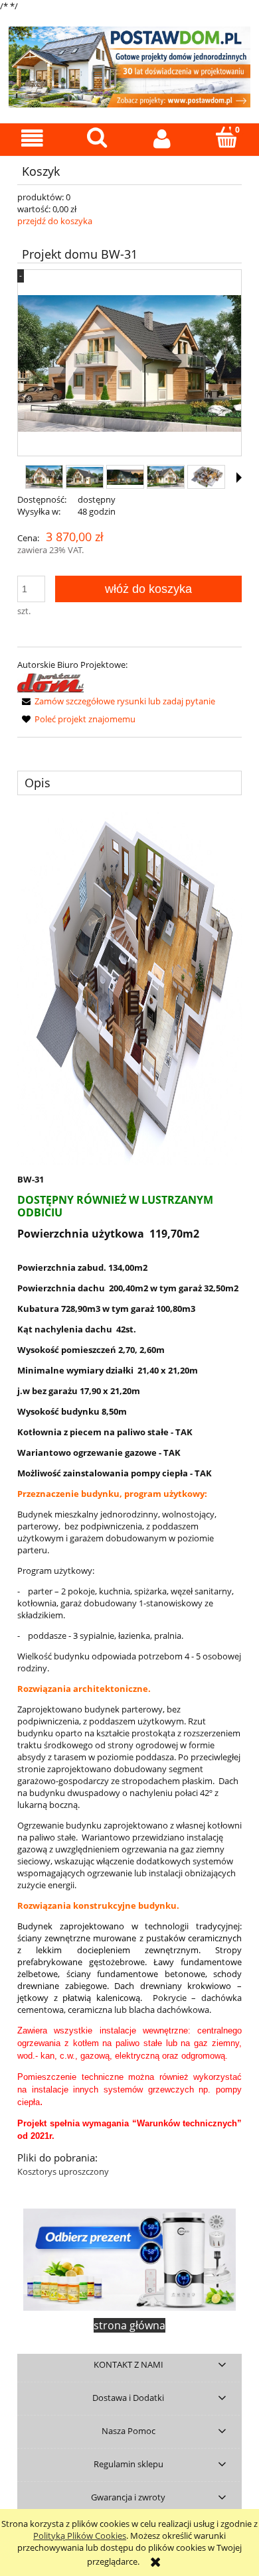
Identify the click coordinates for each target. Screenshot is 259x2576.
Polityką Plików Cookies (80, 2536)
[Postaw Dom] (50, 682)
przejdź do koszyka (55, 221)
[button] (33, 139)
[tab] (129, 783)
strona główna (129, 2325)
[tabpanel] (129, 1495)
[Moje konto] (162, 139)
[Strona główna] (129, 65)
